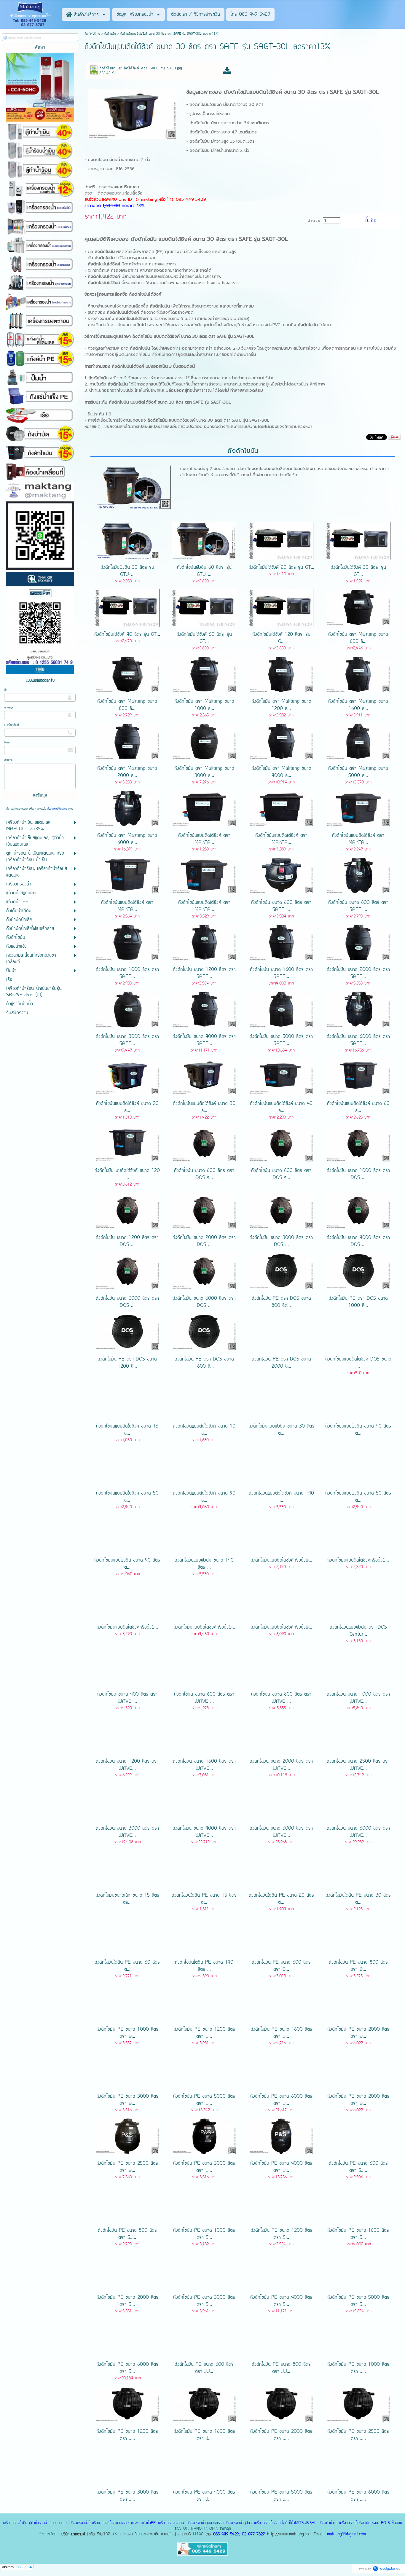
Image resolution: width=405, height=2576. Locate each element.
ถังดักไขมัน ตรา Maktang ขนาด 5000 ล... (358, 772)
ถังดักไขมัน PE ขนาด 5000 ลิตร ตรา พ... (204, 2100)
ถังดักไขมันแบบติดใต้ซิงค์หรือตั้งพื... (281, 1560)
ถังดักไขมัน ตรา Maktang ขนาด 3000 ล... (204, 772)
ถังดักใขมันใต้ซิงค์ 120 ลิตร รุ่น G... (281, 638)
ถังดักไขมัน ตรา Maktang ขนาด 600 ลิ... (358, 638)
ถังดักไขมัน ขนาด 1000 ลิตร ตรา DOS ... (358, 1174)
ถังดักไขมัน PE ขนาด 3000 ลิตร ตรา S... (204, 2301)
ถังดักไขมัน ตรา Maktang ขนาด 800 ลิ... (127, 705)
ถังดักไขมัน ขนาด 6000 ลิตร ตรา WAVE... (358, 1832)
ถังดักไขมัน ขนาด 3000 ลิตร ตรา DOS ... (281, 1241)
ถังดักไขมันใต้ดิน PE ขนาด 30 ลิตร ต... (358, 1899)
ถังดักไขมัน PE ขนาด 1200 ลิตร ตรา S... (281, 2234)
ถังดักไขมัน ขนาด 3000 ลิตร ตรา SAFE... (127, 1040)
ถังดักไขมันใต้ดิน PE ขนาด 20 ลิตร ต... (281, 1899)
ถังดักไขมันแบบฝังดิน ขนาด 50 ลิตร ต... (358, 1497)
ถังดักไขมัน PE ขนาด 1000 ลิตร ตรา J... (358, 2368)
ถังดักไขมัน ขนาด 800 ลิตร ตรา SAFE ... (358, 906)
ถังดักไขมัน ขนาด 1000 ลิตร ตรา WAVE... (358, 1698)
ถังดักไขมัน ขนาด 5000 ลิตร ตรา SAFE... (281, 1040)
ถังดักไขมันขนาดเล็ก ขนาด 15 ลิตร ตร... (127, 1899)
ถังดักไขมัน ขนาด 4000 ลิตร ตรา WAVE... (204, 1832)
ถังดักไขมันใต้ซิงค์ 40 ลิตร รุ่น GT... (127, 635)
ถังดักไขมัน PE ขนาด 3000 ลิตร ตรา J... (127, 2496)
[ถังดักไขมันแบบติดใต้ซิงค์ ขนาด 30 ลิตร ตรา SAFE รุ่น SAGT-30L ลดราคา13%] (132, 113)
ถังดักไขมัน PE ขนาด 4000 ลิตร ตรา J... (204, 2496)
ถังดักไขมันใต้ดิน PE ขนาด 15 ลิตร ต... (204, 1899)
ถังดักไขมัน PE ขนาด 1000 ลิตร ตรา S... (204, 2234)
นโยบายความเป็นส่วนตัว (57, 809)
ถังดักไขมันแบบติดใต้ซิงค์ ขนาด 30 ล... (204, 1107)
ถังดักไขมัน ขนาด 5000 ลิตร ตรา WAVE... (281, 1832)
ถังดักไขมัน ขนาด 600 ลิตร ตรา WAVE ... (204, 1698)
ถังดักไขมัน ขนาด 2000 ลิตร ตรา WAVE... (281, 1765)
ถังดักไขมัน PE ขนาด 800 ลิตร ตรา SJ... (127, 2234)
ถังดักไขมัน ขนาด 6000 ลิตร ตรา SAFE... (358, 1040)
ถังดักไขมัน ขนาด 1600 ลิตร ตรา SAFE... (281, 973)
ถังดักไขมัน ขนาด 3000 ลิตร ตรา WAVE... (127, 1832)
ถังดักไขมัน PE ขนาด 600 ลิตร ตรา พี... (281, 1966)
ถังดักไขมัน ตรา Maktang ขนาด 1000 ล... (204, 705)
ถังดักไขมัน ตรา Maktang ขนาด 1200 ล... (281, 705)
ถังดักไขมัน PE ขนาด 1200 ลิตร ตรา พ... (204, 2033)
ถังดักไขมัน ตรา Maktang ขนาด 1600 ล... (358, 705)
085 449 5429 (226, 2534)
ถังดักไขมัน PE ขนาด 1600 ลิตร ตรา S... (358, 2234)
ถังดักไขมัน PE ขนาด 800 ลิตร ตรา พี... (358, 1966)
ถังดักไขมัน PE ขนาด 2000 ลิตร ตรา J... (281, 2435)
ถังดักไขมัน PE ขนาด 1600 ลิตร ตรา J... (204, 2435)
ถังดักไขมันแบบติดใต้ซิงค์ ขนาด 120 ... (127, 1174)
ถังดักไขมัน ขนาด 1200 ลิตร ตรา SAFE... (204, 973)
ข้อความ (9, 760)
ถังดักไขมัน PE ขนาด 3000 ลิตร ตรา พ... (127, 2100)
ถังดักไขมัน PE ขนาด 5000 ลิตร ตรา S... (358, 2301)
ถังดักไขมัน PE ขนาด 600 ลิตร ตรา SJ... (358, 2167)
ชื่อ (6, 690)
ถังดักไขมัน (110, 34)
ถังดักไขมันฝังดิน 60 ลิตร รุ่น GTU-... (204, 571)
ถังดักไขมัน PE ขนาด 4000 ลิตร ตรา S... (281, 2301)
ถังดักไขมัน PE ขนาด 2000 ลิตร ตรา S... (127, 2301)
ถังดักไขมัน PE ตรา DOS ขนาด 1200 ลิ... (127, 1363)
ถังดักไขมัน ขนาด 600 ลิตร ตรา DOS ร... (204, 1174)
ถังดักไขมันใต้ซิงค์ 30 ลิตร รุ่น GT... (358, 571)
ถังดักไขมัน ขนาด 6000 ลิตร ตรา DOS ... (204, 1302)
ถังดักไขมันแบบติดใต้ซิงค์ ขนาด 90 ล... (204, 1497)
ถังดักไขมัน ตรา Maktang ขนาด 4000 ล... (281, 772)
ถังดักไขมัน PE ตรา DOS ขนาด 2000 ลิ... (281, 1363)
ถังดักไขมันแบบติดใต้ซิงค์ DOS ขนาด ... (358, 1363)
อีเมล (7, 743)
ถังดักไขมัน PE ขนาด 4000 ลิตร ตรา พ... (281, 2167)
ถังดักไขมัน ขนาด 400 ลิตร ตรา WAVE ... (127, 1698)
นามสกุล (9, 708)
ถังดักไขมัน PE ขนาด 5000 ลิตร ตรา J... (281, 2496)
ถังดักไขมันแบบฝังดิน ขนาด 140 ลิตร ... (204, 1564)
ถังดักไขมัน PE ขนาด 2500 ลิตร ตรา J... (358, 2435)
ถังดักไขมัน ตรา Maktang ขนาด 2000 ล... (127, 772)
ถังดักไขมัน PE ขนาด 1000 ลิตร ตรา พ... (127, 2033)
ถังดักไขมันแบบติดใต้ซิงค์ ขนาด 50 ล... (127, 1497)
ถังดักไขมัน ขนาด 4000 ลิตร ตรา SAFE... (204, 1040)
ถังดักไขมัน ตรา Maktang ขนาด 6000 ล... (127, 839)
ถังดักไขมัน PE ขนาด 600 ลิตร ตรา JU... (204, 2368)
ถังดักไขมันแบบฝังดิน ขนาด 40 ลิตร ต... (358, 1430)
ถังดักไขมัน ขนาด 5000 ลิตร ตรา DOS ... (127, 1302)
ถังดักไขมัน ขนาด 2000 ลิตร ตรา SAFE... (358, 973)
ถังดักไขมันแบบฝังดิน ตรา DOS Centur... (358, 1631)
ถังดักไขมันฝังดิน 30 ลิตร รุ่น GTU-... (127, 571)
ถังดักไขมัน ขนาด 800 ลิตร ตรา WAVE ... (281, 1698)
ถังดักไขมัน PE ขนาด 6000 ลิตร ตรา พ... (281, 2100)
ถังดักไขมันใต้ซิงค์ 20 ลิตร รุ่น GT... (281, 568)
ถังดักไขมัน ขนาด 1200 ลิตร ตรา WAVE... (127, 1765)
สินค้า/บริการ (92, 34)
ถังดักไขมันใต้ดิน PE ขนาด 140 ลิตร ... (204, 1966)
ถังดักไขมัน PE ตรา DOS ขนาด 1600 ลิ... (204, 1363)
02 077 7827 (253, 2534)
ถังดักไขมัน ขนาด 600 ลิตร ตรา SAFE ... (281, 906)
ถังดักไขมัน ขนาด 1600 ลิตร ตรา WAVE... (204, 1765)
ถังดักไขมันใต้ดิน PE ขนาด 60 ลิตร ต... (127, 1966)
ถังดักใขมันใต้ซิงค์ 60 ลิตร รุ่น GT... (204, 638)
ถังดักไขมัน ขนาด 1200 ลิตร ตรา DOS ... (127, 1241)
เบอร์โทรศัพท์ (12, 725)
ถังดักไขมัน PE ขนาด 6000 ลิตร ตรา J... (358, 2496)
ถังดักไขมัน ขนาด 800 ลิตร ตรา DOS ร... (281, 1174)
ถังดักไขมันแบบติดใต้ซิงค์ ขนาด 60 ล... (358, 1107)
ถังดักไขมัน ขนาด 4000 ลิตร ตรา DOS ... (358, 1241)
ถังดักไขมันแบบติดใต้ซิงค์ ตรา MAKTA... (204, 839)
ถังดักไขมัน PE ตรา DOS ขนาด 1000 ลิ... (358, 1302)
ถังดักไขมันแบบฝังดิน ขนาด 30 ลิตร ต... (281, 1430)
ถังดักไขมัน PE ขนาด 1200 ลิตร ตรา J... (127, 2435)
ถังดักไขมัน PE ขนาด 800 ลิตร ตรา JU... (281, 2368)
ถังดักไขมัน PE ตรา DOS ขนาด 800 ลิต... (281, 1302)
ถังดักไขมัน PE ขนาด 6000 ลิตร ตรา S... (127, 2368)
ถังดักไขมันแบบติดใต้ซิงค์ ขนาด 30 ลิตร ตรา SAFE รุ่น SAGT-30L (301, 92)
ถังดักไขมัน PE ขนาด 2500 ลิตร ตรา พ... (127, 2167)
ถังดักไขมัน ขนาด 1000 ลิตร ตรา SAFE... (127, 973)
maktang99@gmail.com (346, 2534)
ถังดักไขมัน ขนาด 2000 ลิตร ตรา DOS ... (204, 1241)
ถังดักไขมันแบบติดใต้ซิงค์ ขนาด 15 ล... (127, 1430)
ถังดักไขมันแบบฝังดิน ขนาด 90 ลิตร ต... (127, 1564)
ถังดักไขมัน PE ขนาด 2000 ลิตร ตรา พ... (358, 2033)
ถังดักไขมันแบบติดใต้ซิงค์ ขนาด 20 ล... (127, 1107)
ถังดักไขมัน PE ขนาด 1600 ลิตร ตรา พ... (281, 2033)
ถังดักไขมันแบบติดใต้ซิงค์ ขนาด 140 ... (281, 1497)
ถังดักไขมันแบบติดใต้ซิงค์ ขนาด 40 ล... (281, 1107)
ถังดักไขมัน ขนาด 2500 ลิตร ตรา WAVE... (358, 1765)
